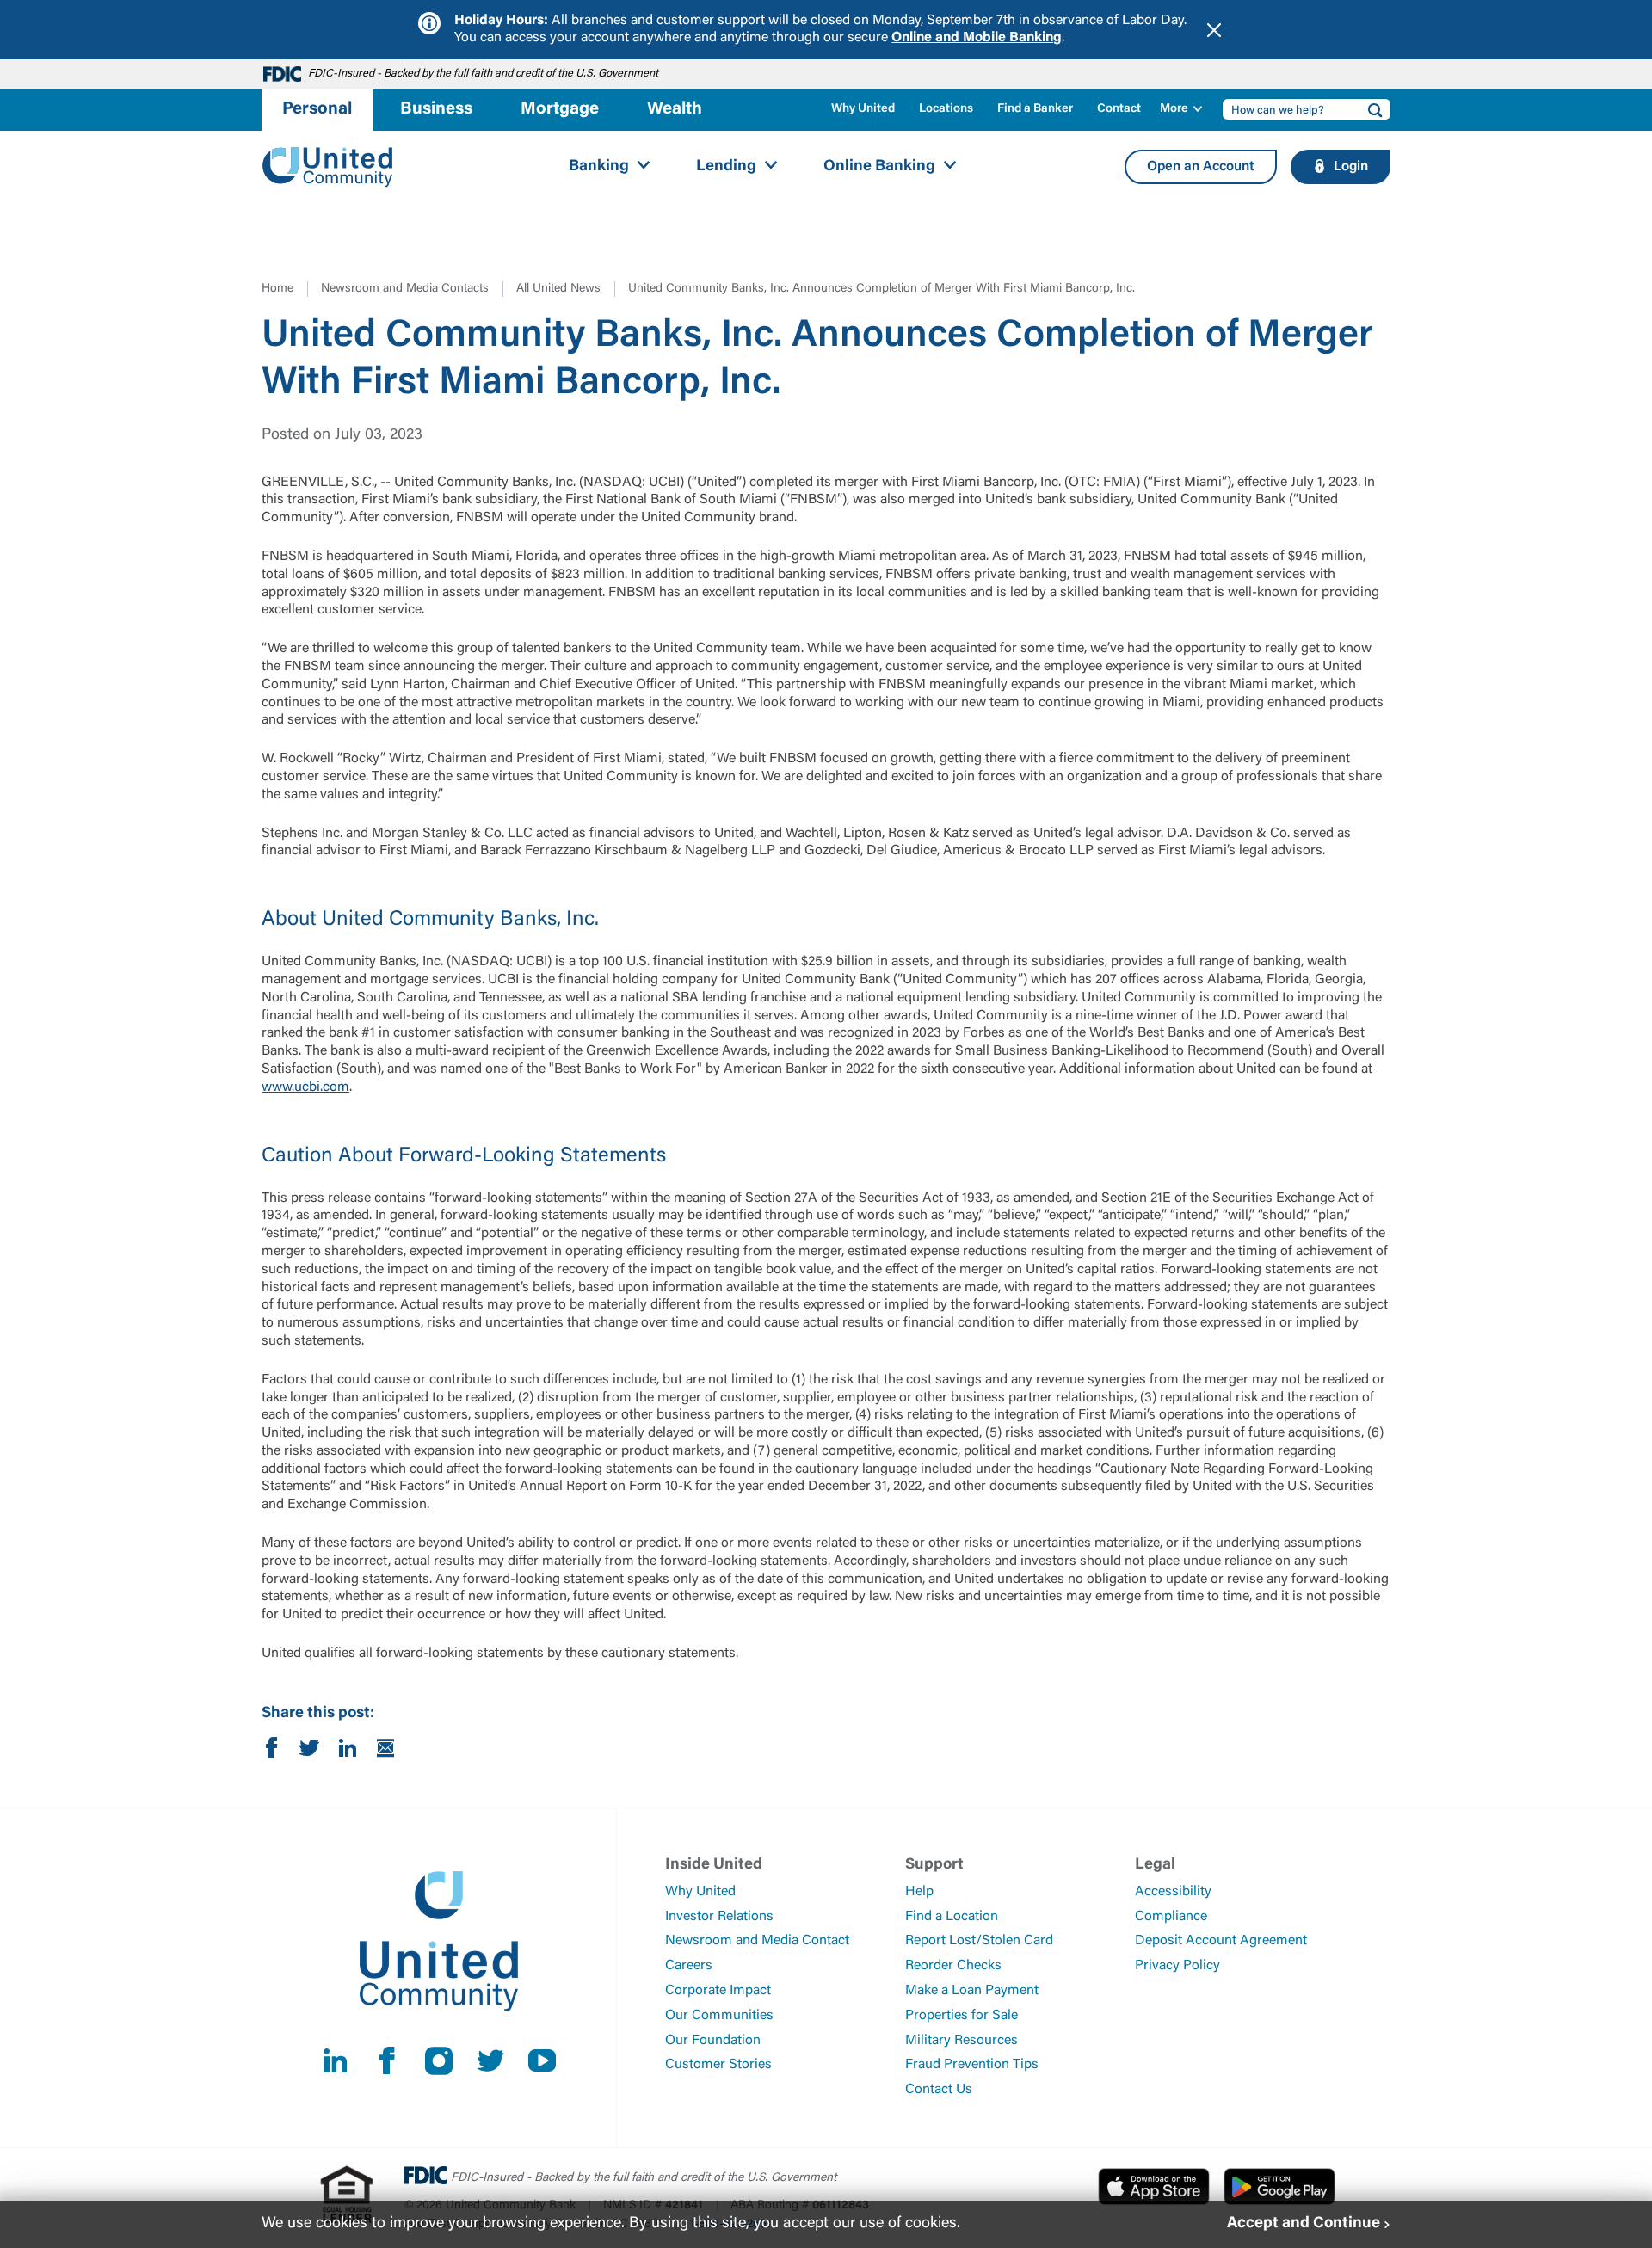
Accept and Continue (1304, 2224)
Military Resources (962, 2041)
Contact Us (939, 2090)
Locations (946, 109)
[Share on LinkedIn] (348, 1752)
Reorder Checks (953, 1966)
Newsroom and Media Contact (757, 1941)
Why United (863, 109)
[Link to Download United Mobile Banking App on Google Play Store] (1279, 2186)
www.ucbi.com (305, 1087)
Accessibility (1173, 1892)
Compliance (1171, 1917)
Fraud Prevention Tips (972, 2065)
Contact (1119, 109)
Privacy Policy (1177, 1966)
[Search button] (1370, 109)
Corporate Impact (718, 1991)
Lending (726, 167)
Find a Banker (1035, 109)
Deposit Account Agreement (1221, 1941)
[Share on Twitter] (310, 1752)
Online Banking (879, 167)
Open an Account (1201, 167)
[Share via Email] (385, 1752)
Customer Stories (718, 2065)
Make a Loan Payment (972, 1991)
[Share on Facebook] (272, 1752)
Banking (599, 167)
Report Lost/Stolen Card (979, 1941)
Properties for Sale (962, 2016)
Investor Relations (719, 1917)
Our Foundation (713, 2041)
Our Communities (719, 2016)
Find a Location (952, 1917)
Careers (689, 1966)
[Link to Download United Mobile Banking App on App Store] (1154, 2186)
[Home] (328, 167)
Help (919, 1892)
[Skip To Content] (24, 7)
